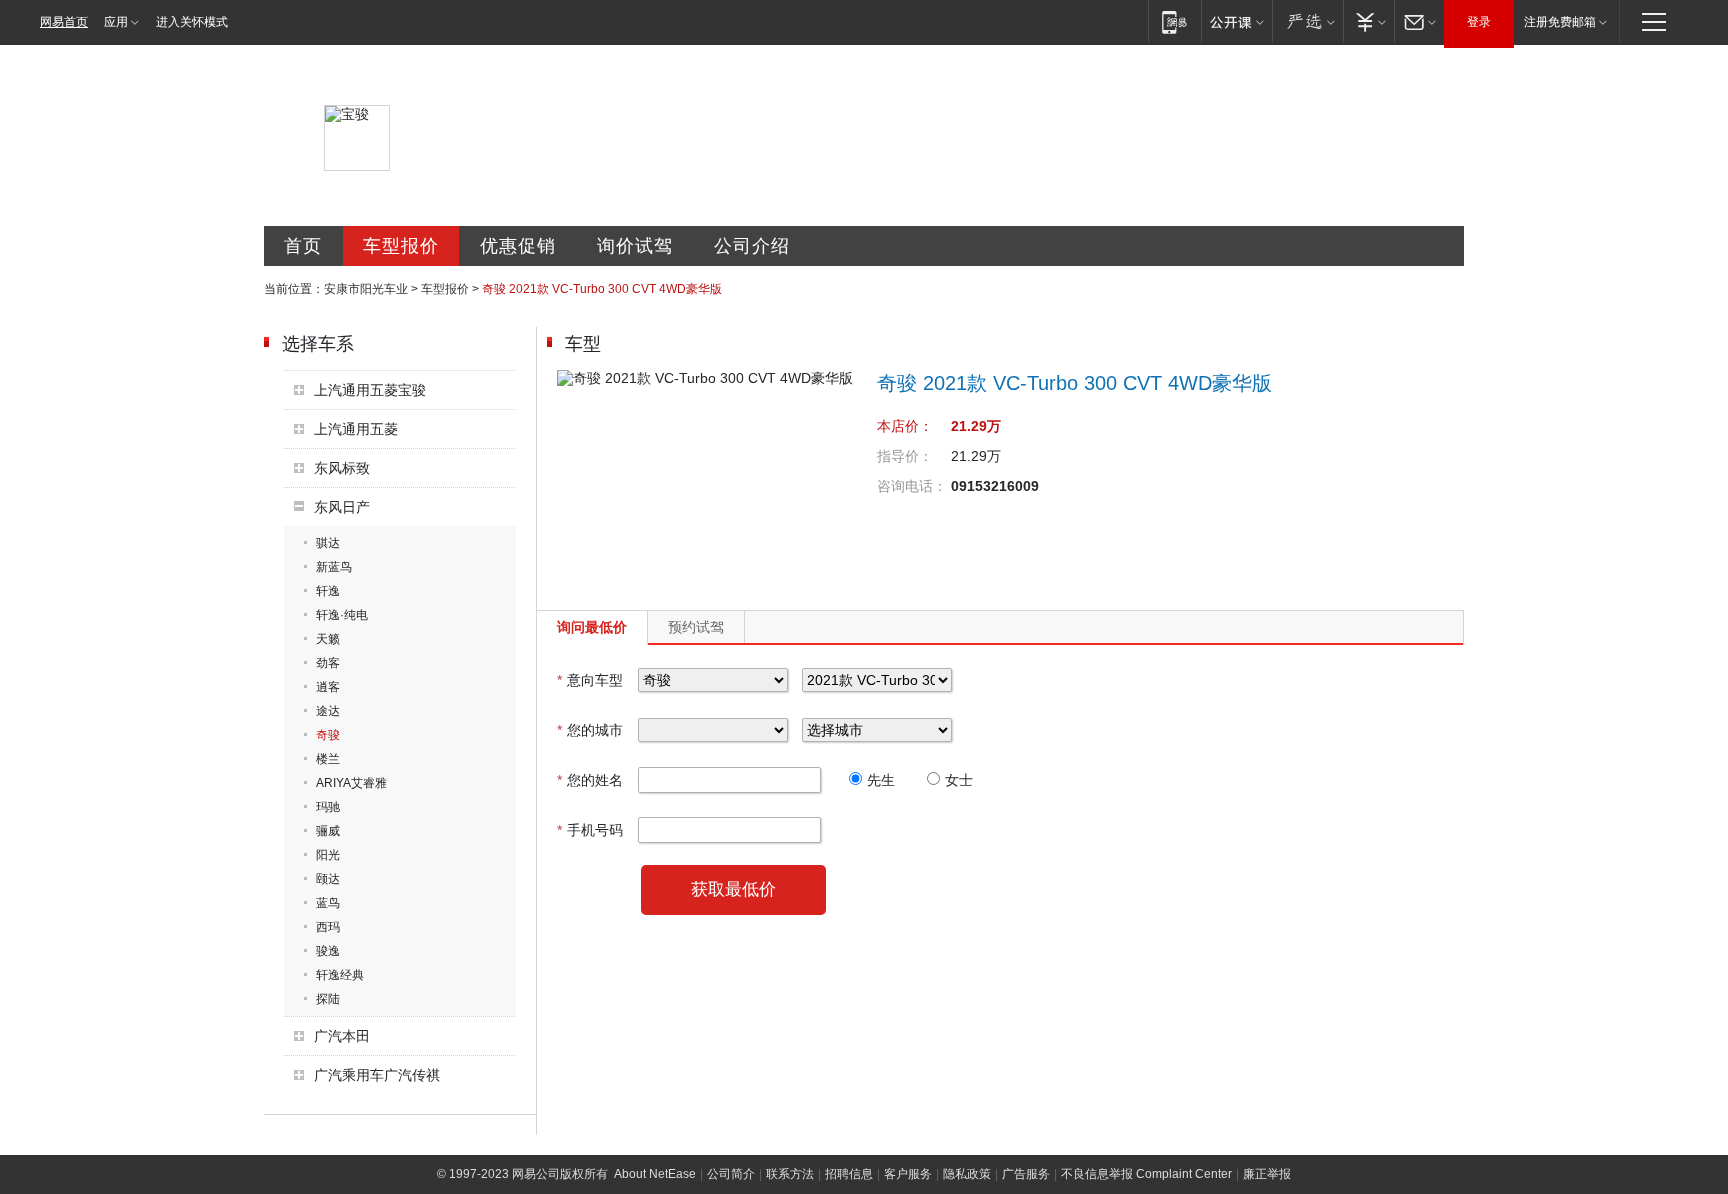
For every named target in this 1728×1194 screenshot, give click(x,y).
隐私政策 (967, 1174)
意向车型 (590, 680)
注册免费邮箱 (1560, 22)
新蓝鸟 (334, 567)
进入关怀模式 (192, 22)
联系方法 (790, 1174)
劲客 (328, 663)
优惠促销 (518, 246)
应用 (116, 22)
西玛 (328, 927)
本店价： (905, 426)
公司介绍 (752, 246)
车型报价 (401, 246)
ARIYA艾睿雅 (351, 783)
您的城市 (590, 730)
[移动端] (1174, 21)
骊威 (328, 831)
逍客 (328, 687)
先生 (881, 780)
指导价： (905, 456)
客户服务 (908, 1174)
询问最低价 (592, 627)
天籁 (328, 639)
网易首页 (64, 22)
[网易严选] (1307, 21)
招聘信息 (849, 1174)
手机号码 (590, 830)
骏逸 (328, 951)
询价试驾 (635, 246)
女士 (959, 780)
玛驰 (328, 807)
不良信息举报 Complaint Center (1146, 1174)
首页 (303, 246)
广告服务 (1026, 1174)
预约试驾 (696, 627)
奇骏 (328, 735)
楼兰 (328, 759)
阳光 (328, 855)
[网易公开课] (1236, 21)
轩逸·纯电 (342, 615)
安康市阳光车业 (366, 289)
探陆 (328, 999)
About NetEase (655, 1174)
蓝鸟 (328, 903)
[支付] (1368, 21)
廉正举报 (1267, 1174)
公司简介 (731, 1174)
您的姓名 (590, 780)
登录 (1479, 22)
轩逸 (328, 591)
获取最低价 (733, 889)
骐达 (328, 543)
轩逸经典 (340, 975)
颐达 (328, 879)
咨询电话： (912, 486)
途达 (328, 711)
